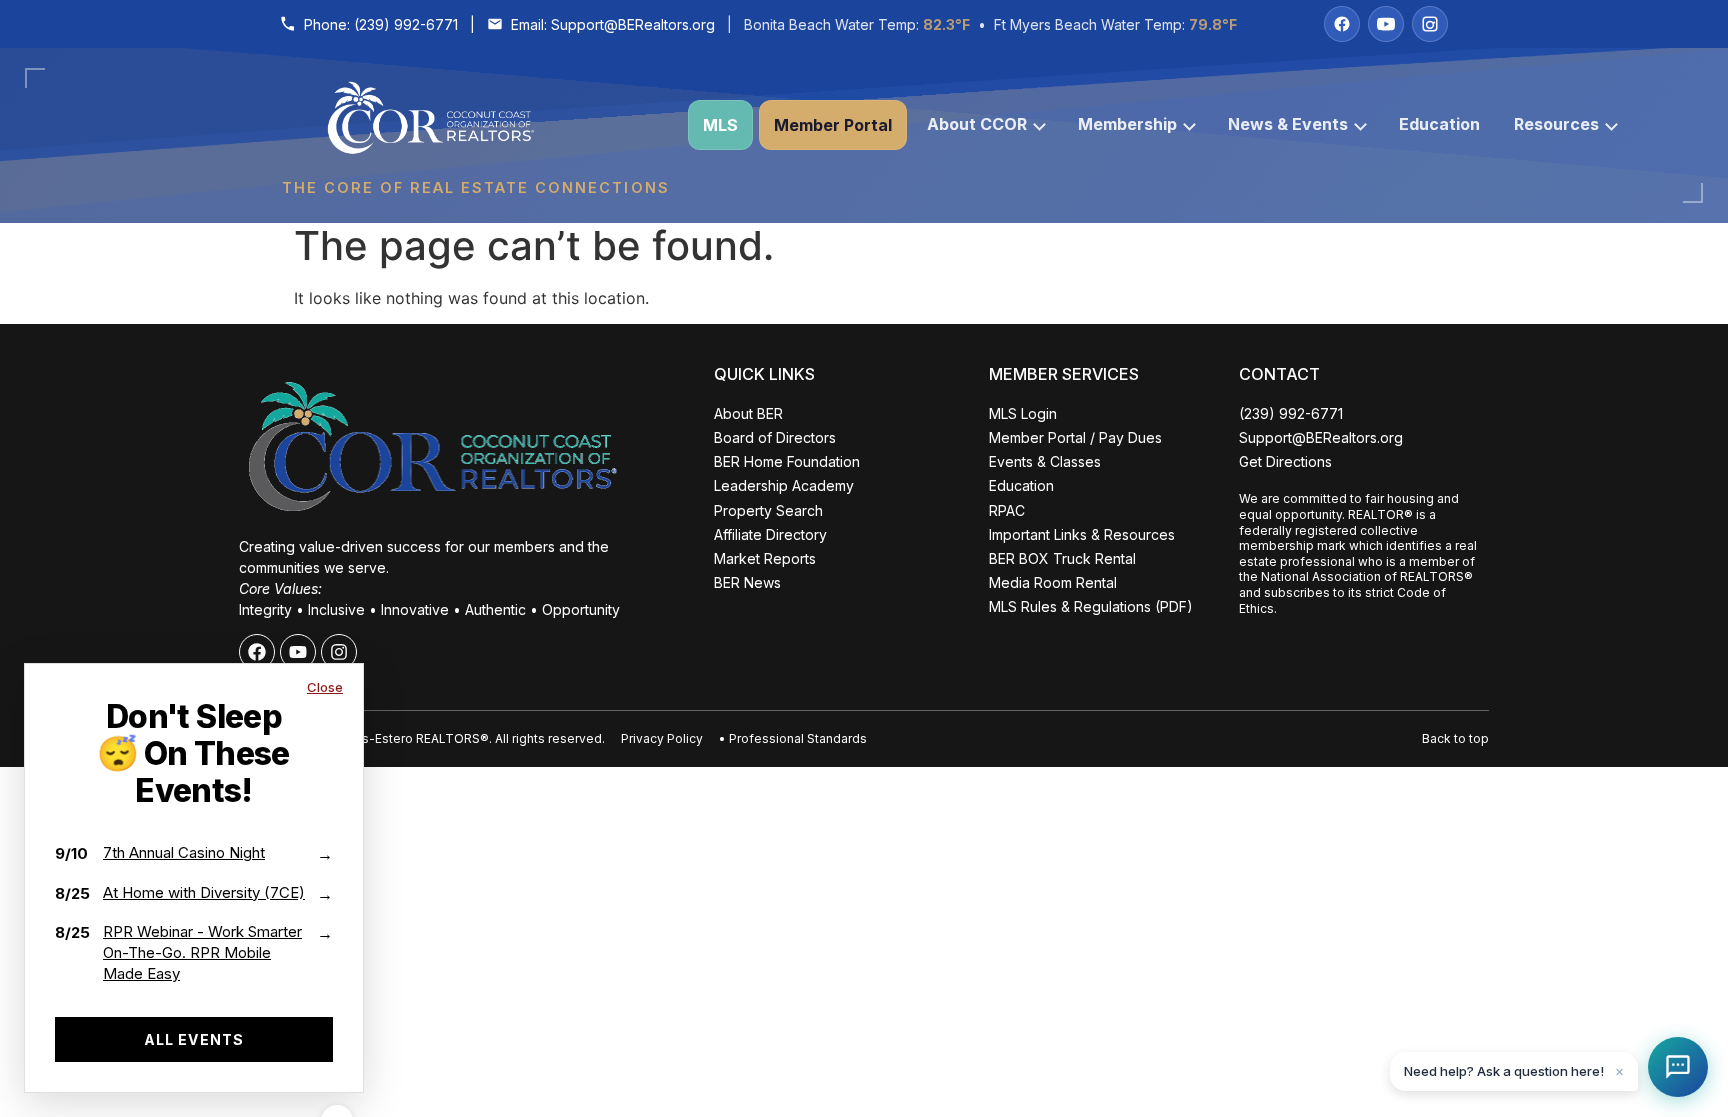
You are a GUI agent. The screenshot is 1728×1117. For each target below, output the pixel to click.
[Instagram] (1430, 24)
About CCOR (977, 124)
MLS (720, 125)
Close (325, 687)
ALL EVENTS (194, 1039)
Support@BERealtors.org (633, 24)
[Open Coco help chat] (1678, 1067)
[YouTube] (1386, 24)
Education (1439, 124)
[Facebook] (1342, 24)
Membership (1127, 124)
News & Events (1288, 124)
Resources (1556, 124)
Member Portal (833, 125)
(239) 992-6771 (406, 24)
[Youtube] (298, 652)
